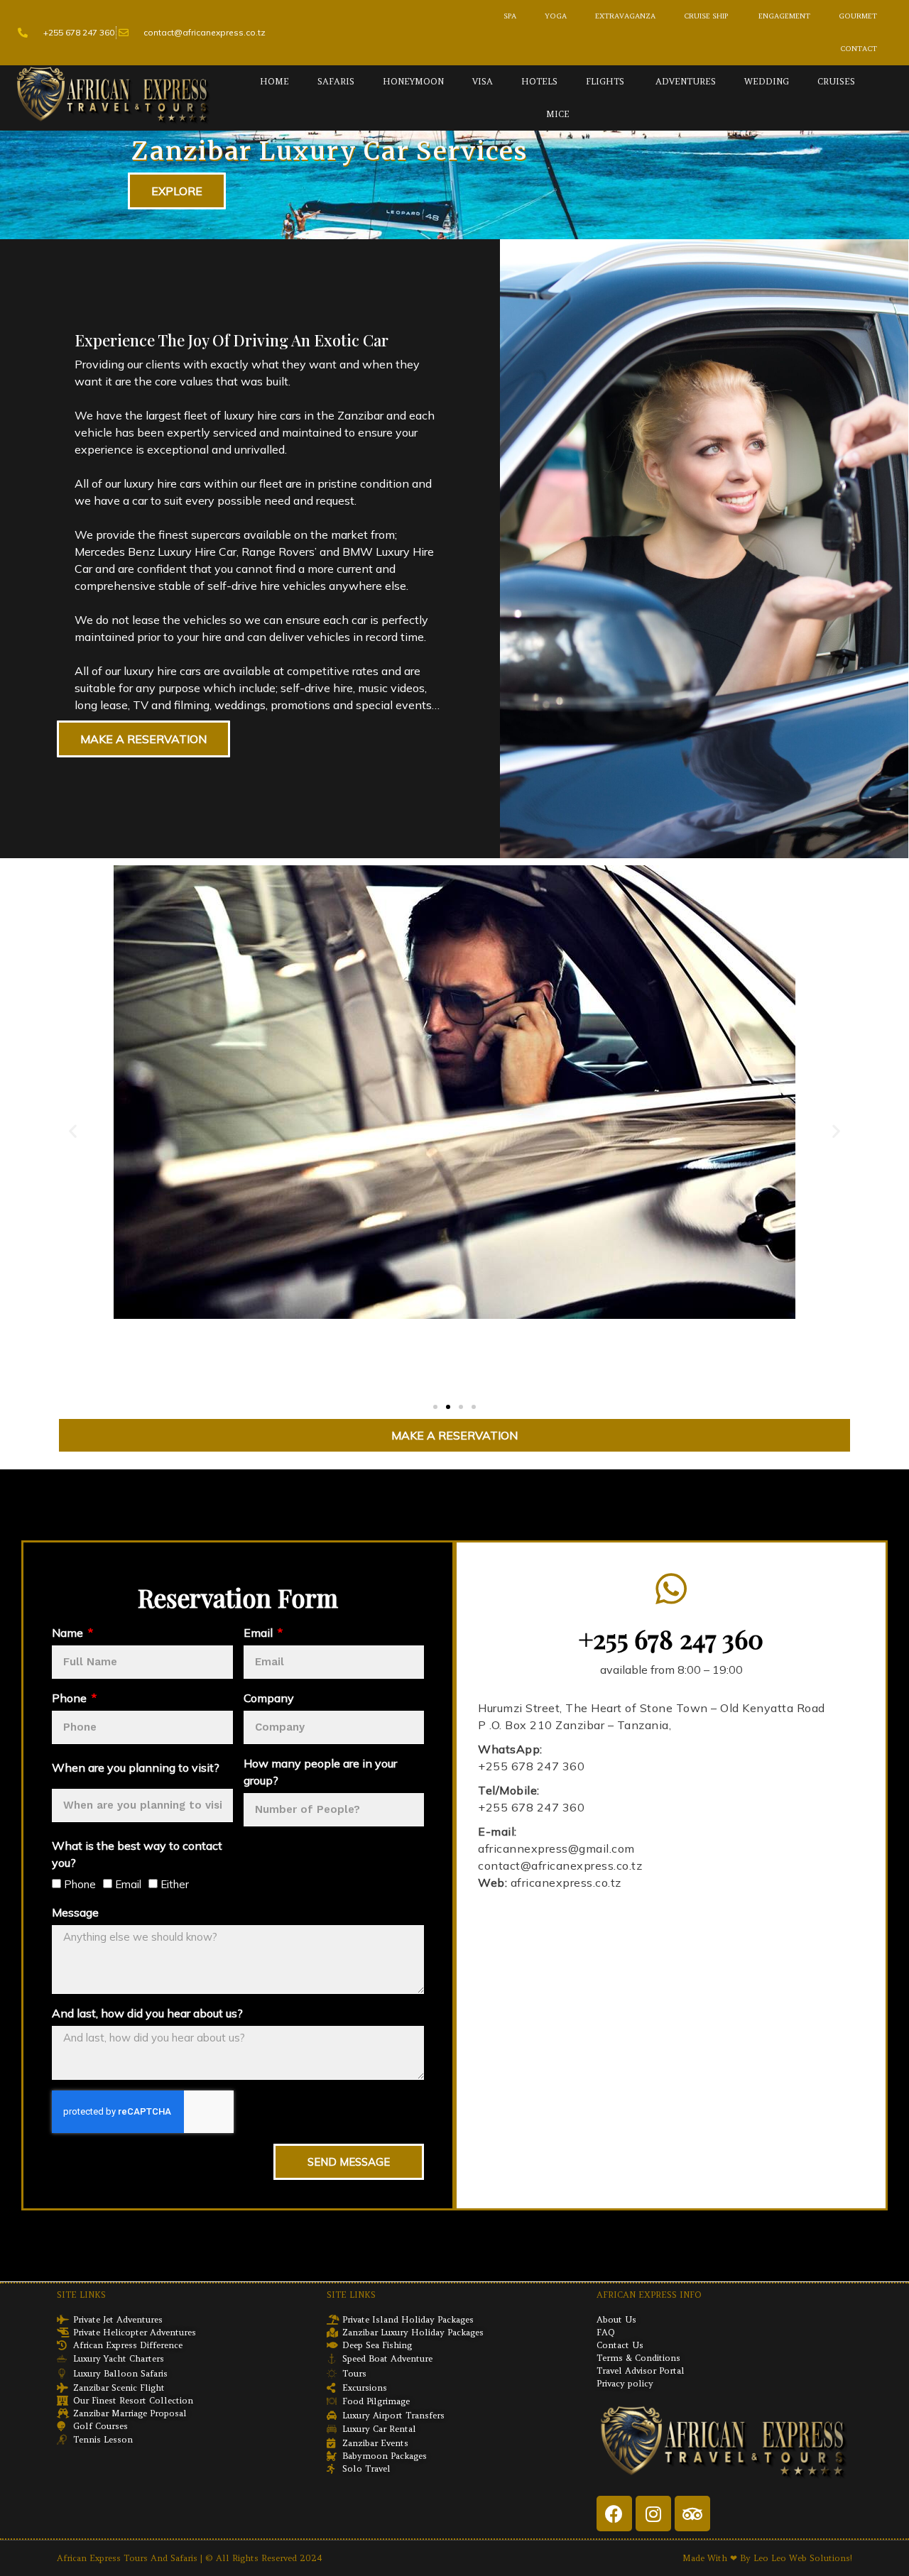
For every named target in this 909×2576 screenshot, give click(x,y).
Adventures (684, 81)
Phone (71, 1698)
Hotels (539, 81)
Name (69, 1633)
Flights (605, 81)
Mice (558, 114)
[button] (73, 1130)
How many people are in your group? (320, 1772)
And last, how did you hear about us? (147, 2013)
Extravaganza (625, 16)
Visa (483, 81)
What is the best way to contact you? (137, 1854)
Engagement (783, 16)
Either (175, 1884)
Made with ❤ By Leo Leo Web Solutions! (767, 2558)
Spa (510, 16)
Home (274, 81)
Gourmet (858, 16)
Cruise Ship (706, 16)
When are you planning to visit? (136, 1767)
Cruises (836, 81)
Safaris (336, 81)
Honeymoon (413, 81)
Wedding (767, 81)
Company (269, 1698)
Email (260, 1633)
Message (75, 1912)
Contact (859, 49)
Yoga (556, 16)
